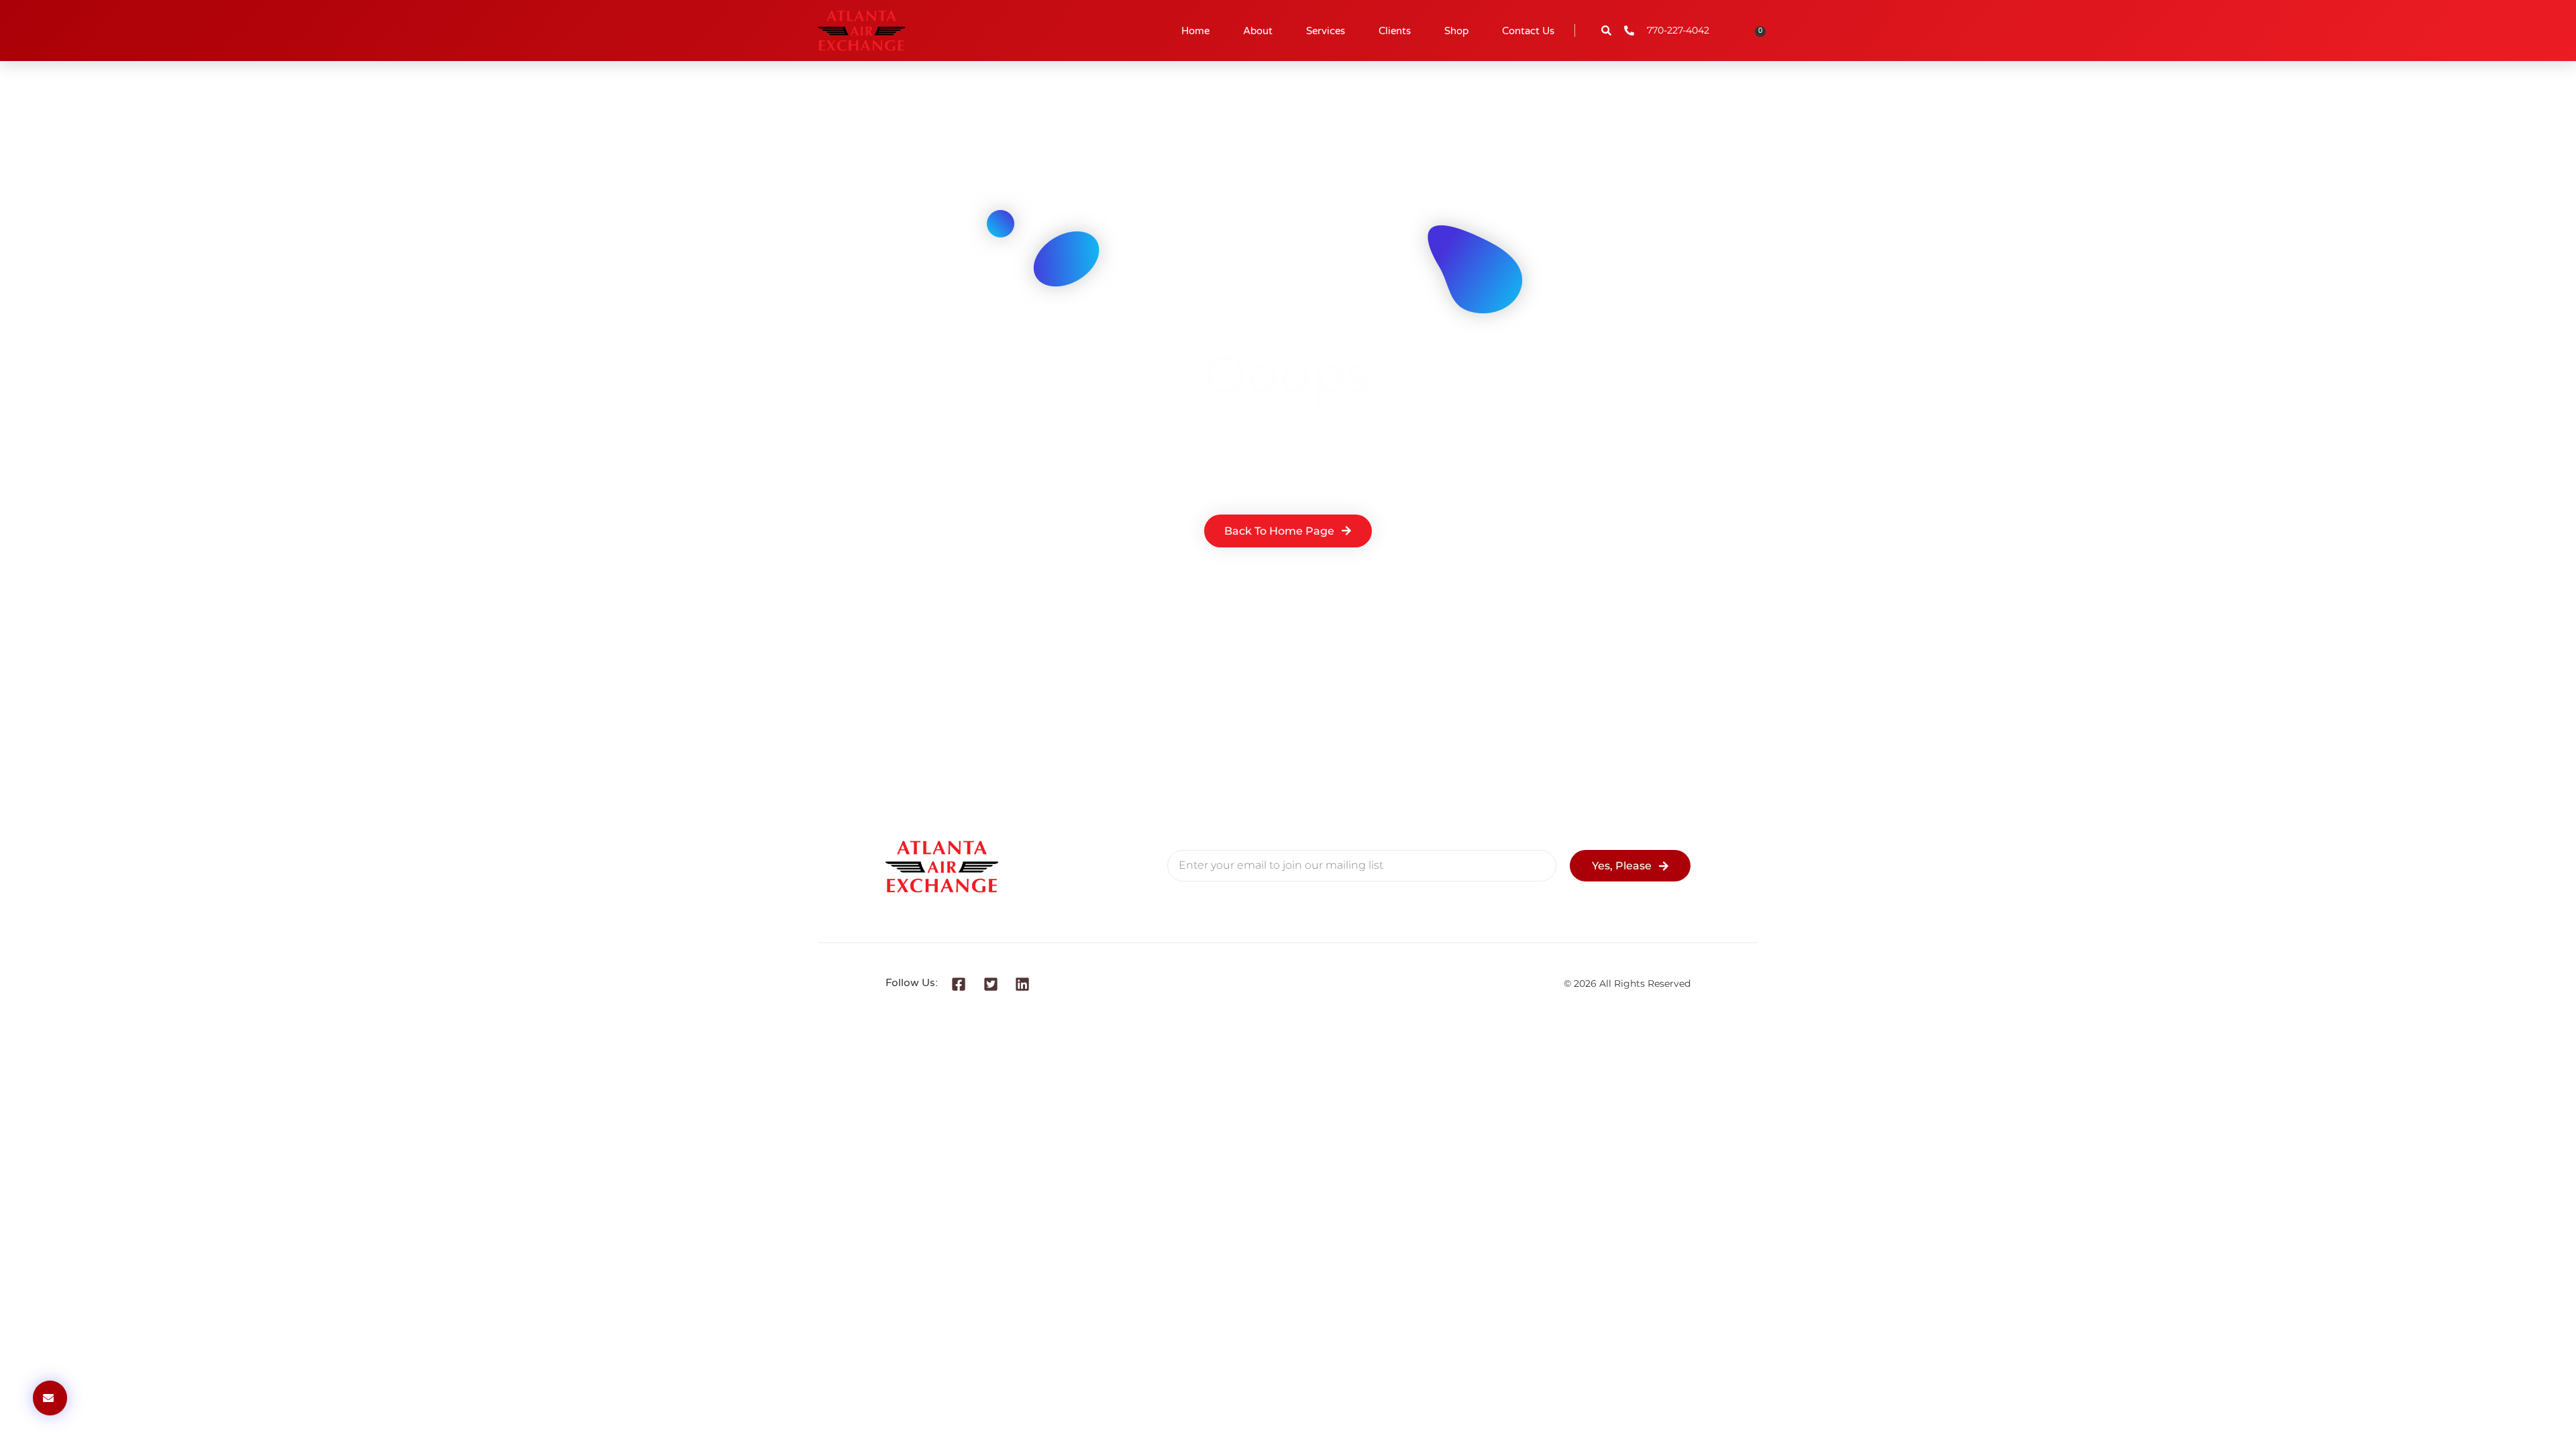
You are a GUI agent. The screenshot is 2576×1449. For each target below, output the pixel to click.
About (1258, 31)
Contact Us (1528, 31)
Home (1195, 31)
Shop (1456, 31)
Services (1326, 31)
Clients (1395, 31)
